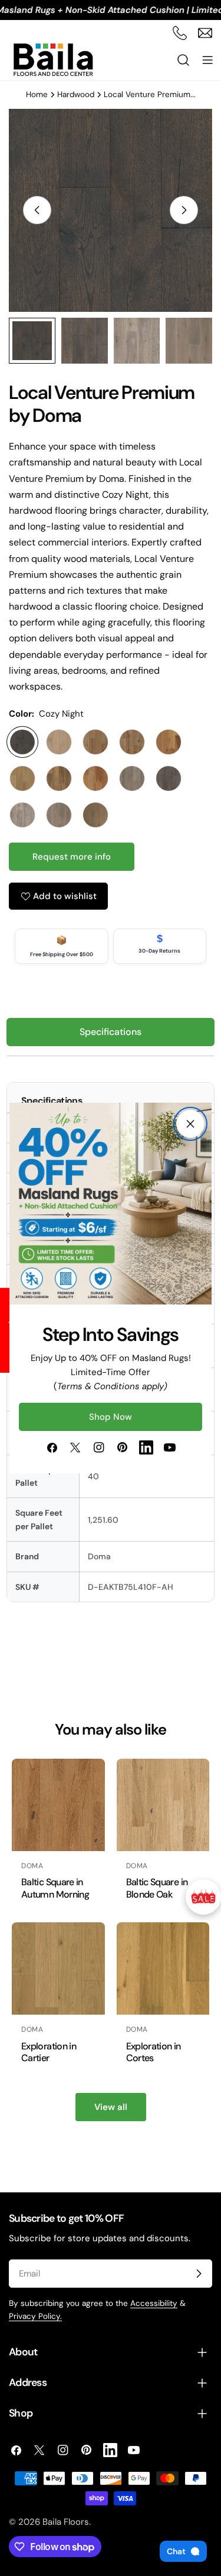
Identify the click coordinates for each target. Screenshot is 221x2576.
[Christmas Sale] (203, 1897)
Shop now (111, 1417)
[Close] (190, 1124)
